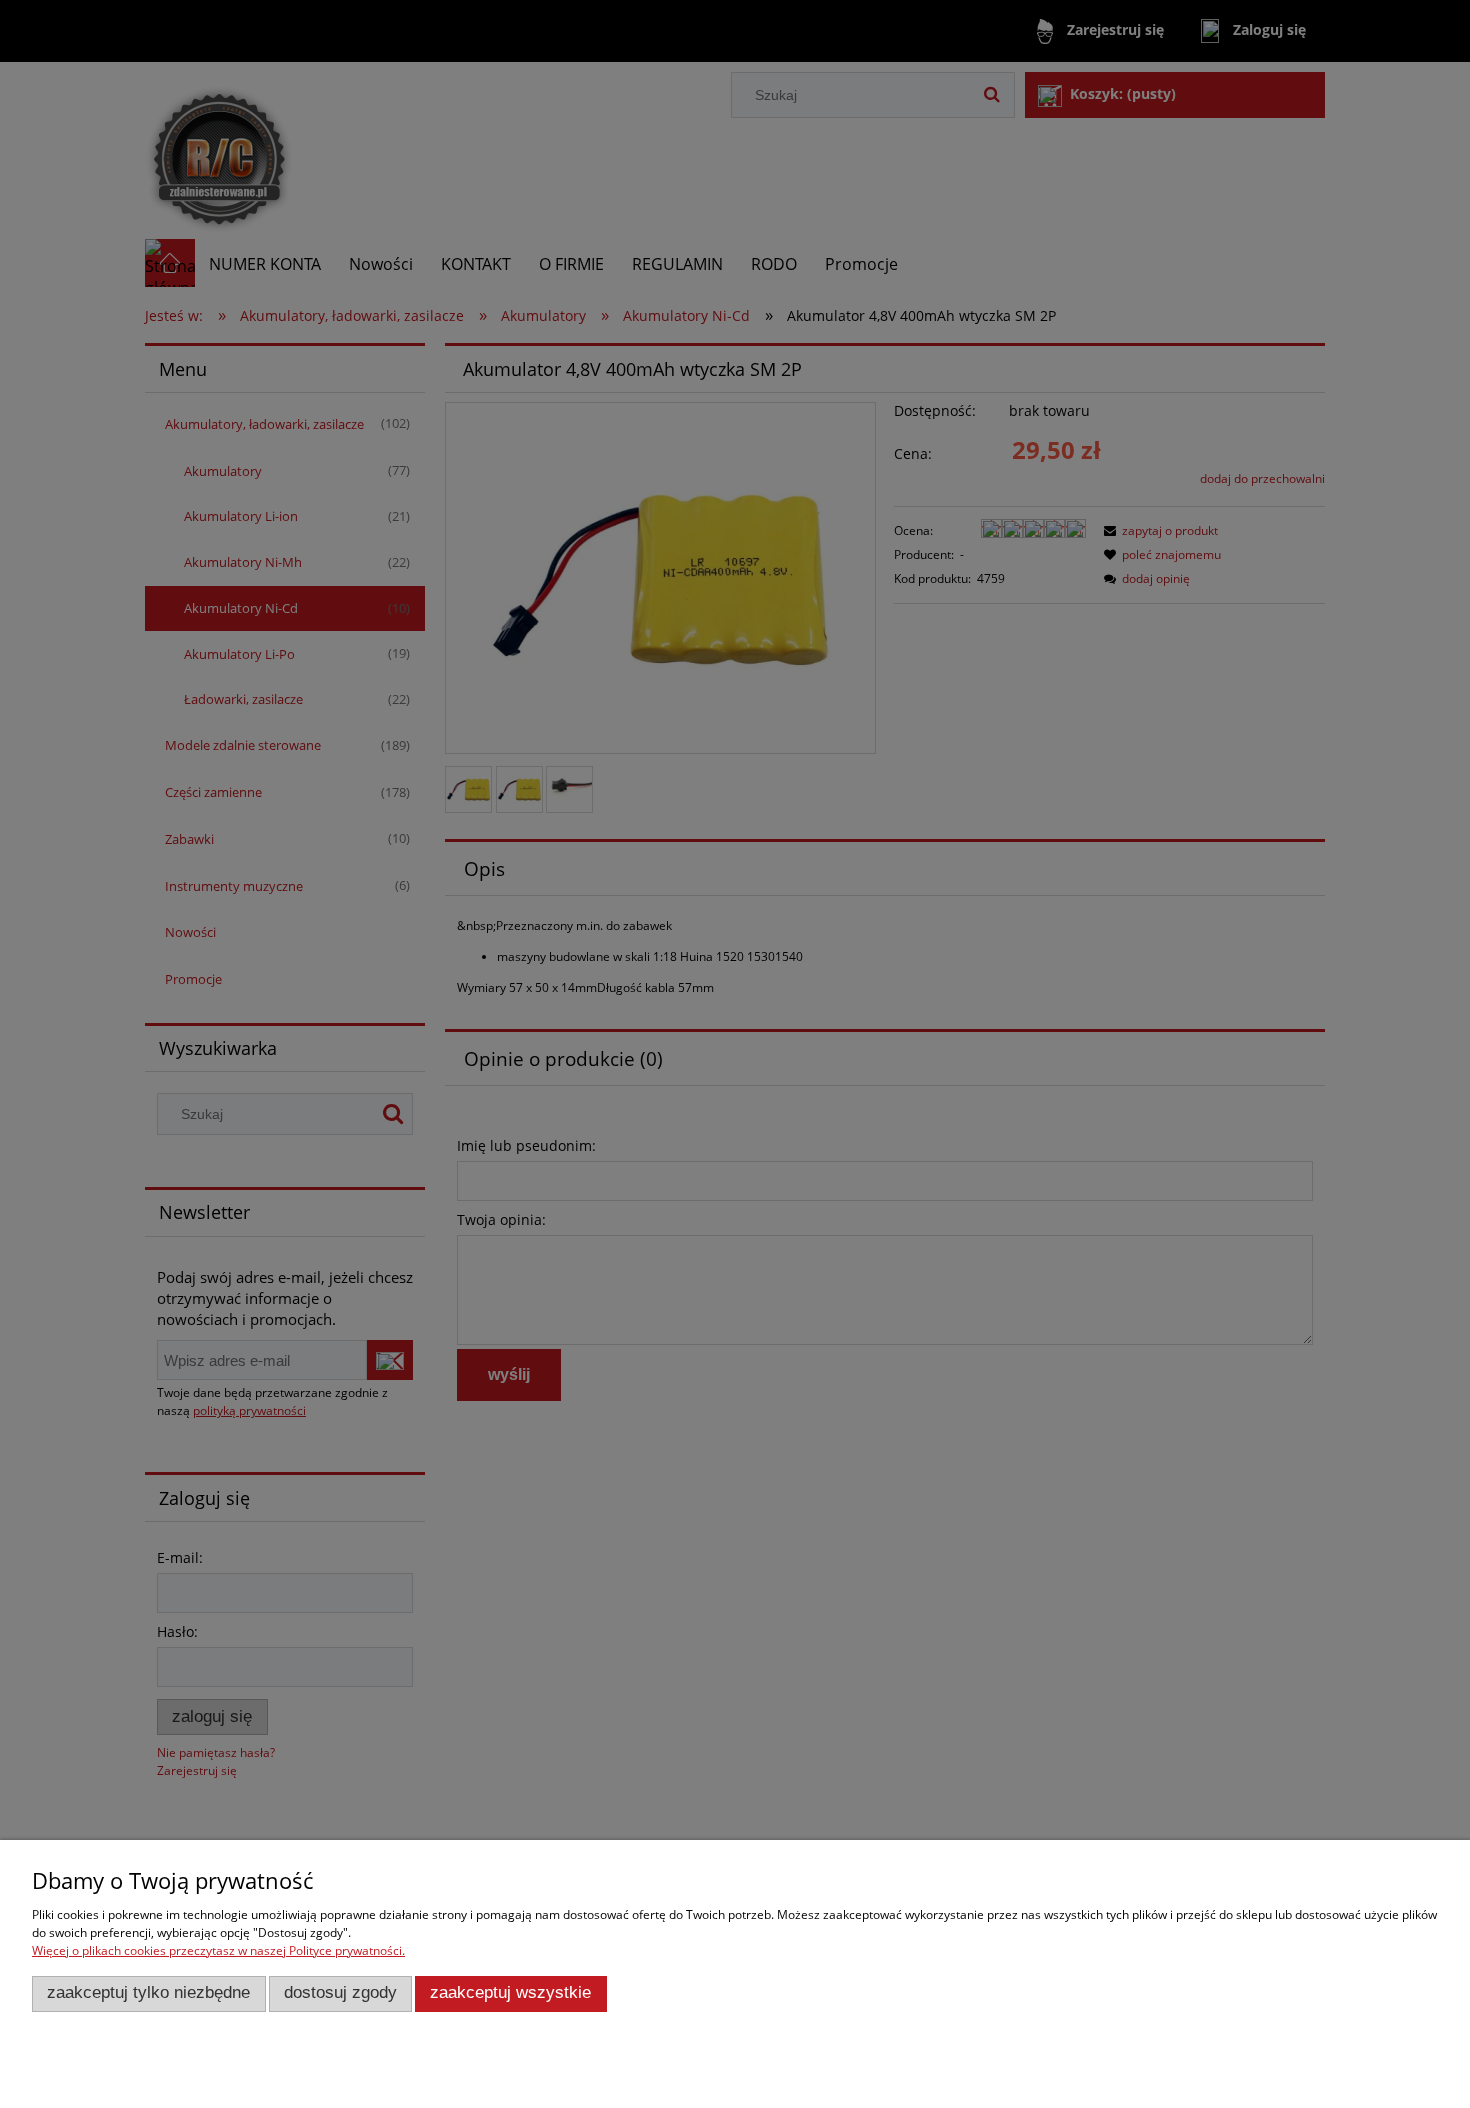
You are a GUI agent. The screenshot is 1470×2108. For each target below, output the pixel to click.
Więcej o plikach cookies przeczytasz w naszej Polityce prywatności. (218, 1950)
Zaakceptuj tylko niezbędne (148, 1992)
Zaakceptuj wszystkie (510, 1992)
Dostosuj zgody (340, 1992)
